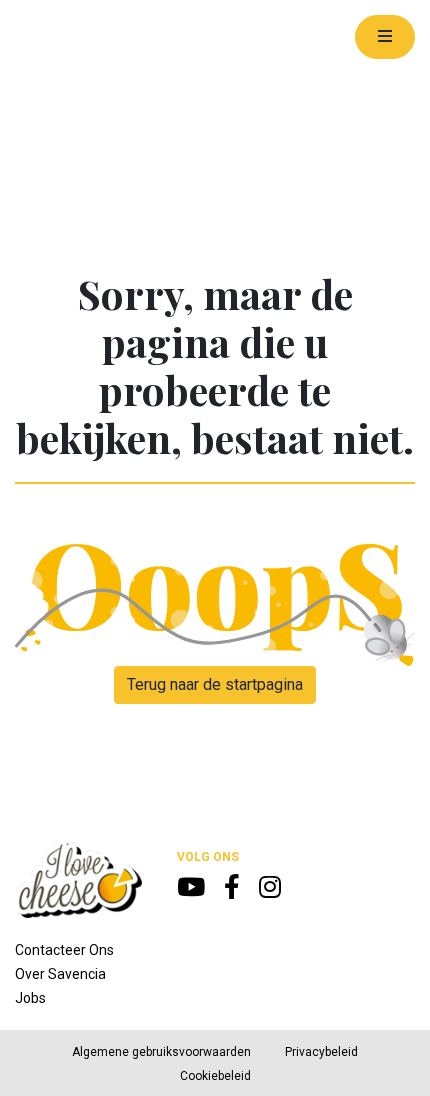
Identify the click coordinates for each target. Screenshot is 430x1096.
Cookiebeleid (215, 1076)
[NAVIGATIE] (385, 37)
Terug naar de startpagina (215, 684)
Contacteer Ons (64, 950)
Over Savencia (60, 974)
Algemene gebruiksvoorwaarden (161, 1052)
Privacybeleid (321, 1052)
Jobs (30, 998)
